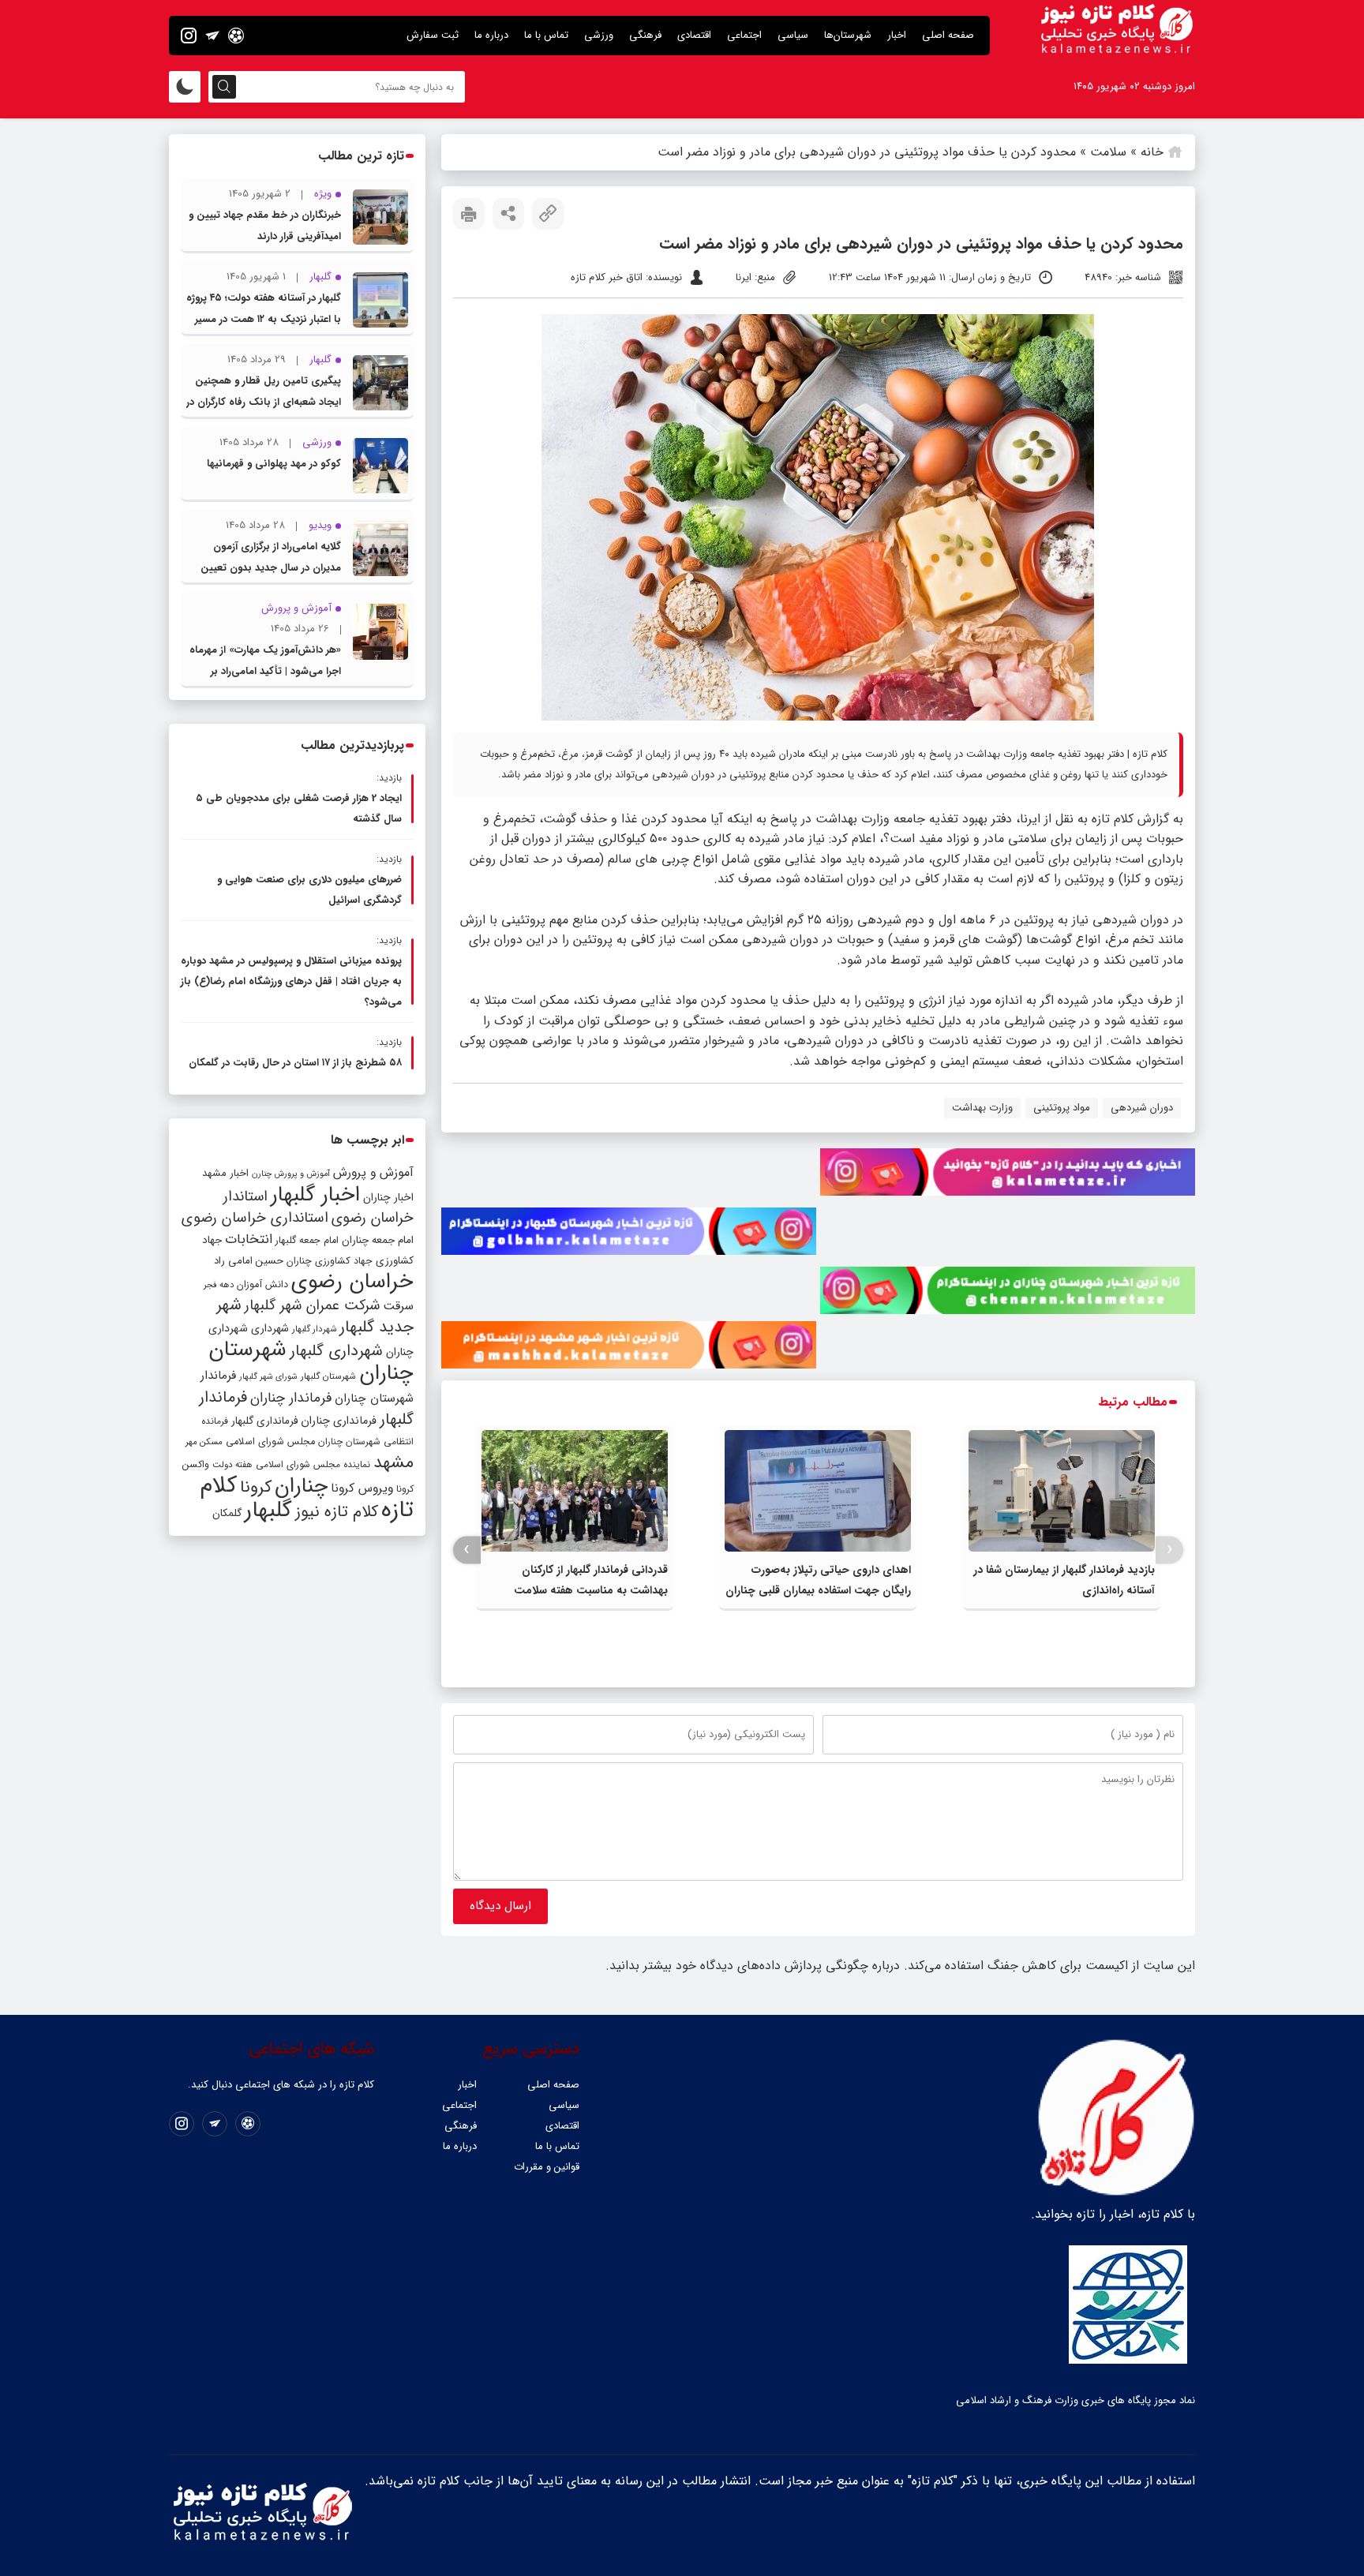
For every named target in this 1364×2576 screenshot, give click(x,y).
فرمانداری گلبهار (264, 1421)
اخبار (897, 35)
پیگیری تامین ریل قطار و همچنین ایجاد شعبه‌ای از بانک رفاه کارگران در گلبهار (264, 402)
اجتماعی (744, 35)
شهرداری (270, 1328)
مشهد (393, 1462)
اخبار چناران (388, 1198)
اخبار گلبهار (315, 1195)
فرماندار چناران (291, 1398)
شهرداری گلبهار (336, 1351)
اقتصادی (694, 35)
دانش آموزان (262, 1285)
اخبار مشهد (225, 1173)
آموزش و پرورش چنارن (291, 1174)
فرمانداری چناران (339, 1421)
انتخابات (249, 1239)
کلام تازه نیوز (337, 1512)
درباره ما (491, 35)
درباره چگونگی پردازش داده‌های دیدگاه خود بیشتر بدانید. (753, 1966)
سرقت (398, 1306)
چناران (301, 1486)
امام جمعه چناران (378, 1240)
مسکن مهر (204, 1442)
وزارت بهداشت (982, 1108)
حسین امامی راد (249, 1261)
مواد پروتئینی (1062, 1108)
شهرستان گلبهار (328, 1376)
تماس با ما (546, 35)
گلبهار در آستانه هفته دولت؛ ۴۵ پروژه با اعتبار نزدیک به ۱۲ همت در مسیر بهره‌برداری (264, 319)
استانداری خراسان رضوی (255, 1218)
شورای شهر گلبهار (268, 1377)
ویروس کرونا (362, 1488)
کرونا (256, 1487)
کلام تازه (1113, 819)
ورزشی (599, 35)
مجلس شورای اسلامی (270, 1442)
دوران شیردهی (1142, 1108)
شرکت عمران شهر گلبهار (312, 1306)
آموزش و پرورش (373, 1172)
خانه (1152, 152)
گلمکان (227, 1513)
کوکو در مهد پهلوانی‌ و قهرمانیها (274, 464)
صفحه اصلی (948, 35)
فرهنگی (645, 35)
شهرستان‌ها (848, 35)
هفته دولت (232, 1465)
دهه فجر (219, 1285)
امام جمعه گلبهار (307, 1241)
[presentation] (1169, 1550)
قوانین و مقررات (547, 2167)
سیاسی (793, 35)
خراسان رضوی (352, 1282)
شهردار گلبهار (314, 1329)
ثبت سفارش (433, 35)
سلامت (1108, 152)
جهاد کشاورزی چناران (330, 1261)
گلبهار (268, 1511)
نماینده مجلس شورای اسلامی (313, 1464)
